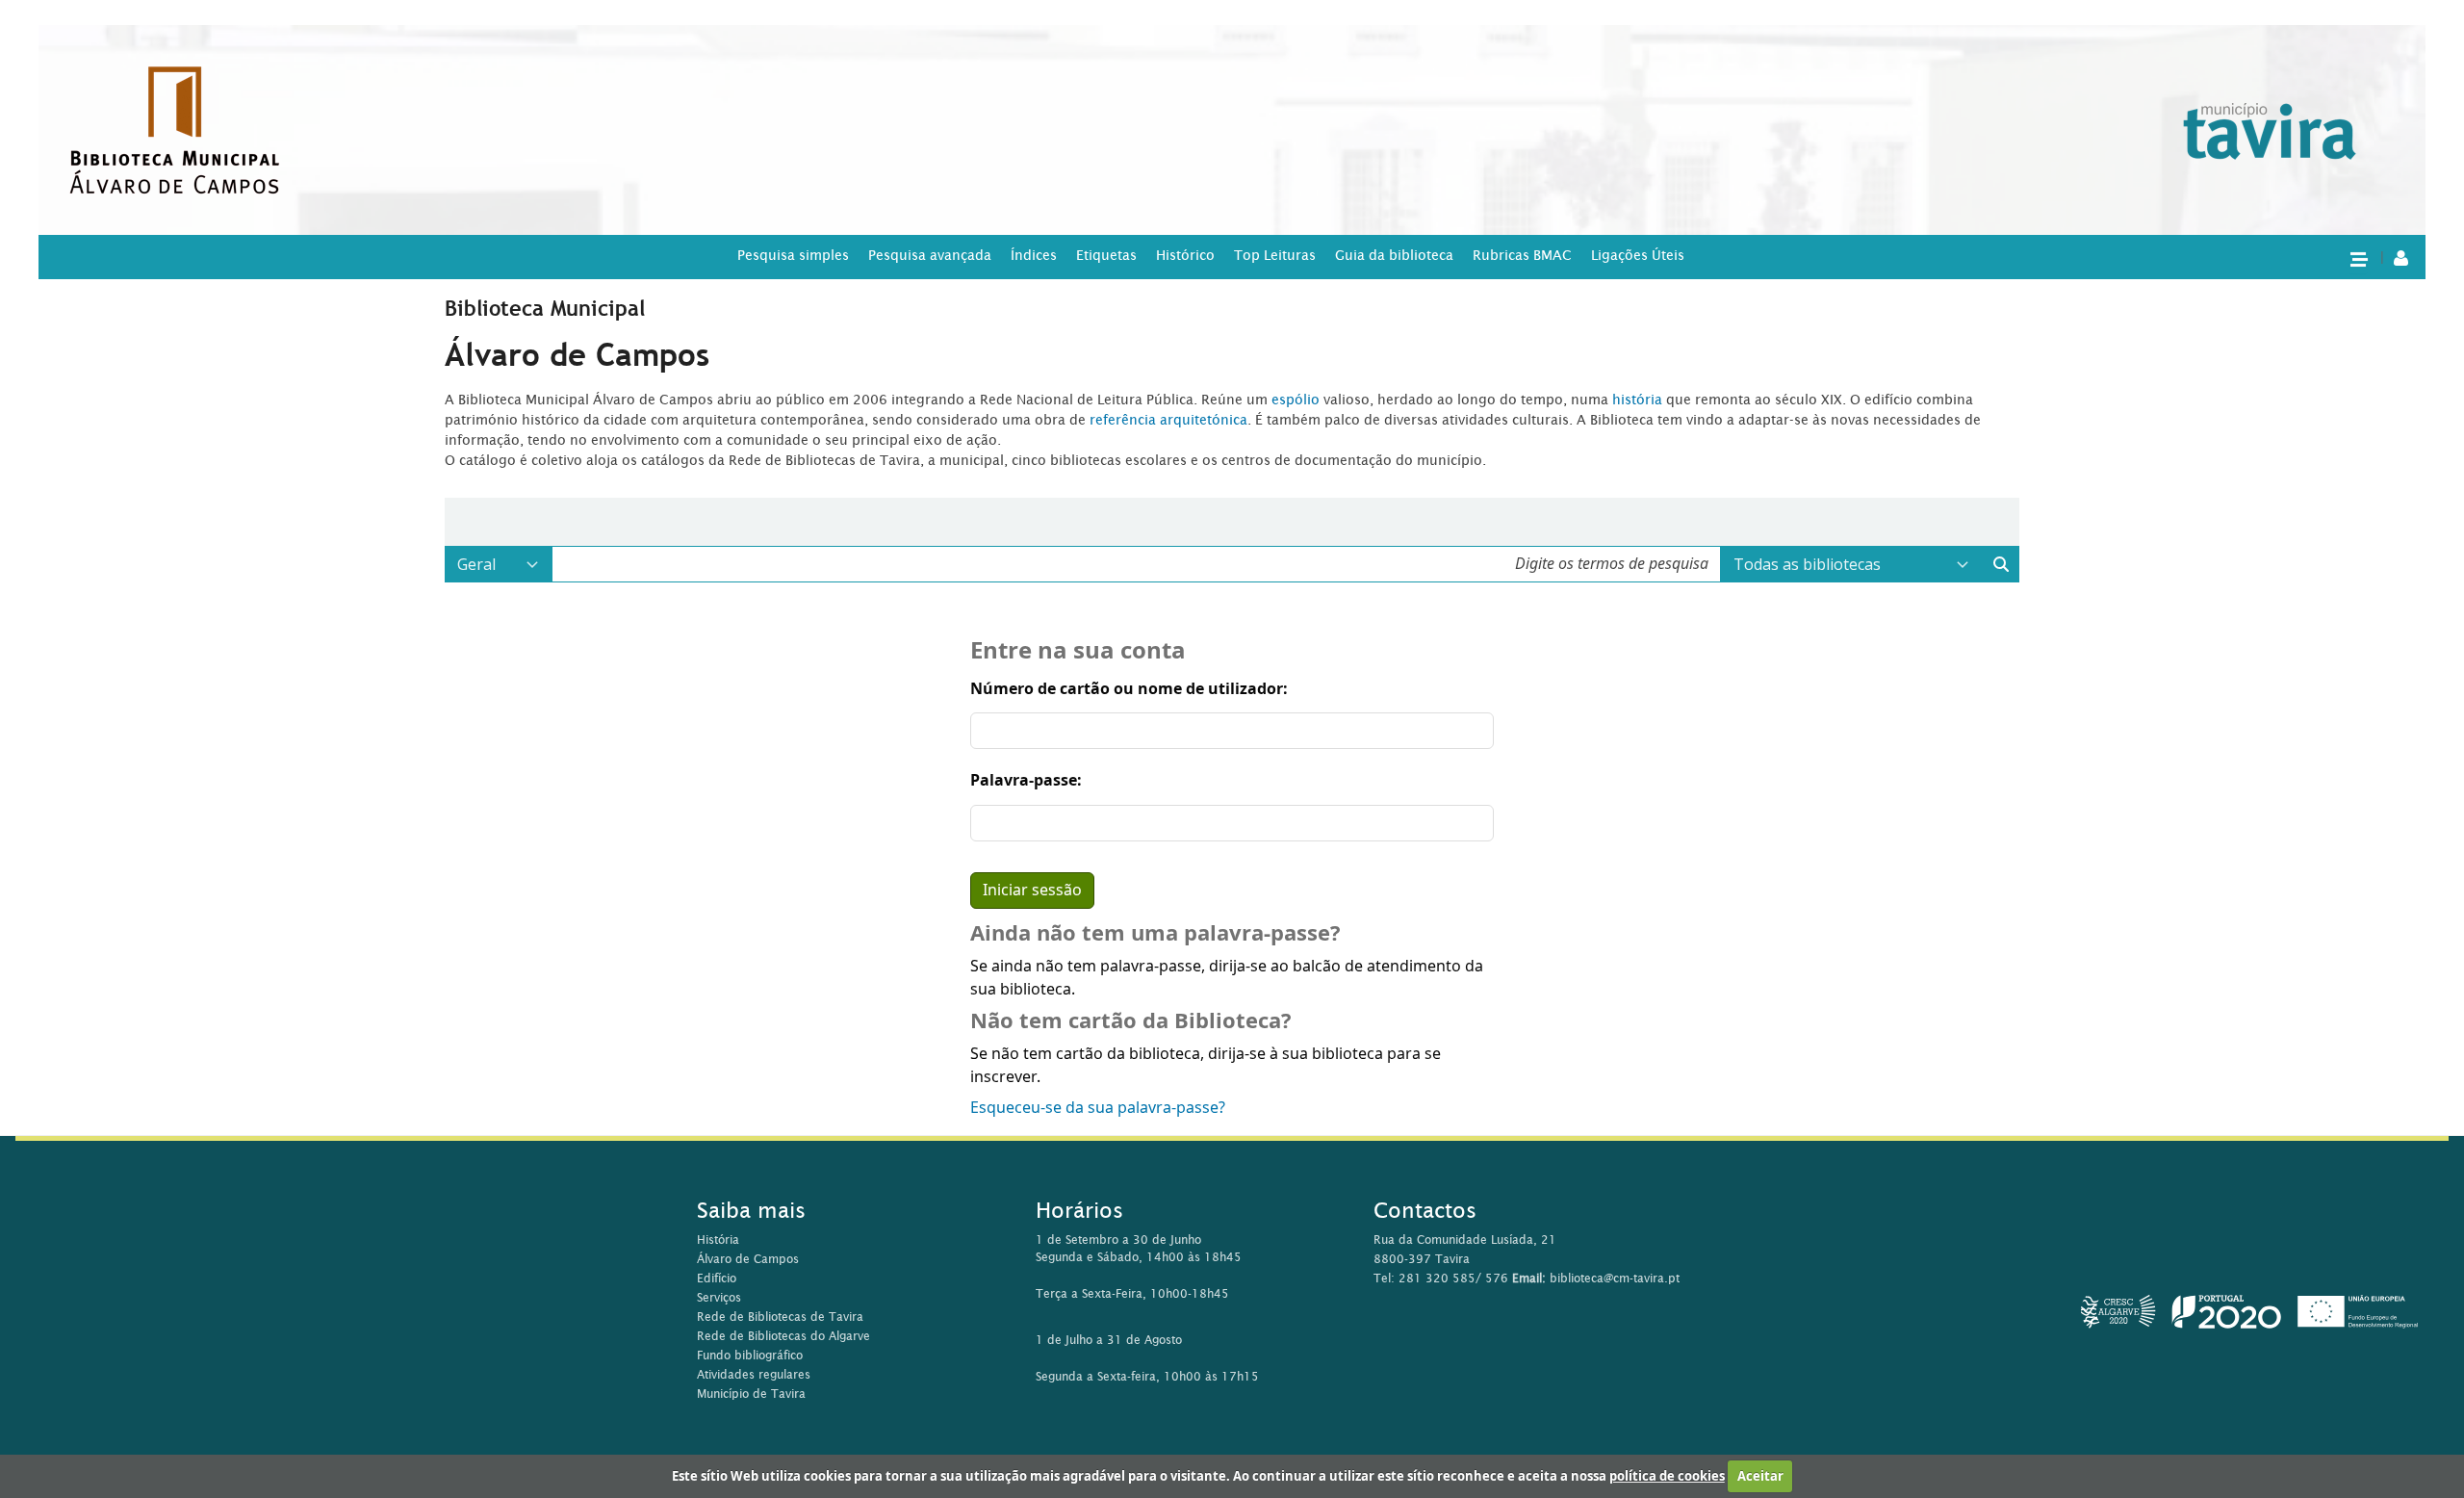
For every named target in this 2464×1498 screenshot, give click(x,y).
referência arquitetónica (1168, 420)
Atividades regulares (754, 1374)
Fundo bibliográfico (750, 1355)
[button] (2358, 258)
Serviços (719, 1297)
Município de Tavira (751, 1394)
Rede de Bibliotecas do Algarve (783, 1336)
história (1637, 400)
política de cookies (1667, 1476)
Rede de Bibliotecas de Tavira (780, 1317)
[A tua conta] (2401, 257)
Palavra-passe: (1026, 781)
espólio (1297, 400)
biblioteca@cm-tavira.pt (1615, 1278)
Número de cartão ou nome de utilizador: (1129, 689)
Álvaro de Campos (748, 1259)
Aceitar (1760, 1476)
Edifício (717, 1278)
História (718, 1240)
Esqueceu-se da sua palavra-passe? (1098, 1108)
